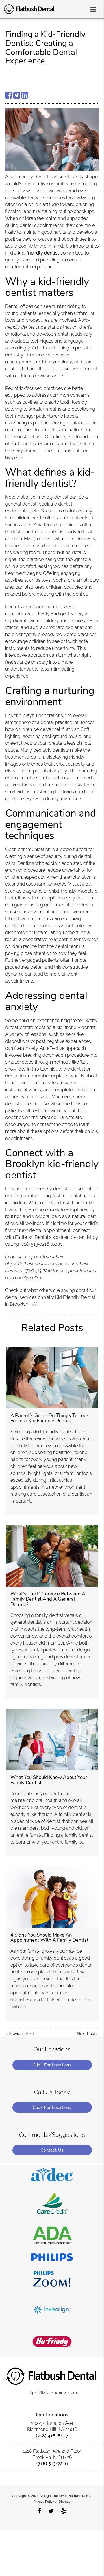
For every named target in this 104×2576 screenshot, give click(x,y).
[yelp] (64, 2510)
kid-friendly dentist (29, 177)
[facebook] (40, 2510)
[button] (95, 8)
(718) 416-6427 (52, 2436)
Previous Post (21, 2034)
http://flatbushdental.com (31, 1264)
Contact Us (52, 2150)
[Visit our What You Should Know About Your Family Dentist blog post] (52, 1739)
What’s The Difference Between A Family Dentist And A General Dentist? (48, 1599)
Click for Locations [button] (52, 2065)
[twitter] (51, 2510)
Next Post (86, 2034)
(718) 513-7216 (38, 1271)
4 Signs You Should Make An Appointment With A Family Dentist (49, 1938)
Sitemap (64, 2502)
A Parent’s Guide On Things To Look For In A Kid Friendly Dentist (50, 1418)
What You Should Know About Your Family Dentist (49, 1780)
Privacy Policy (44, 2502)
